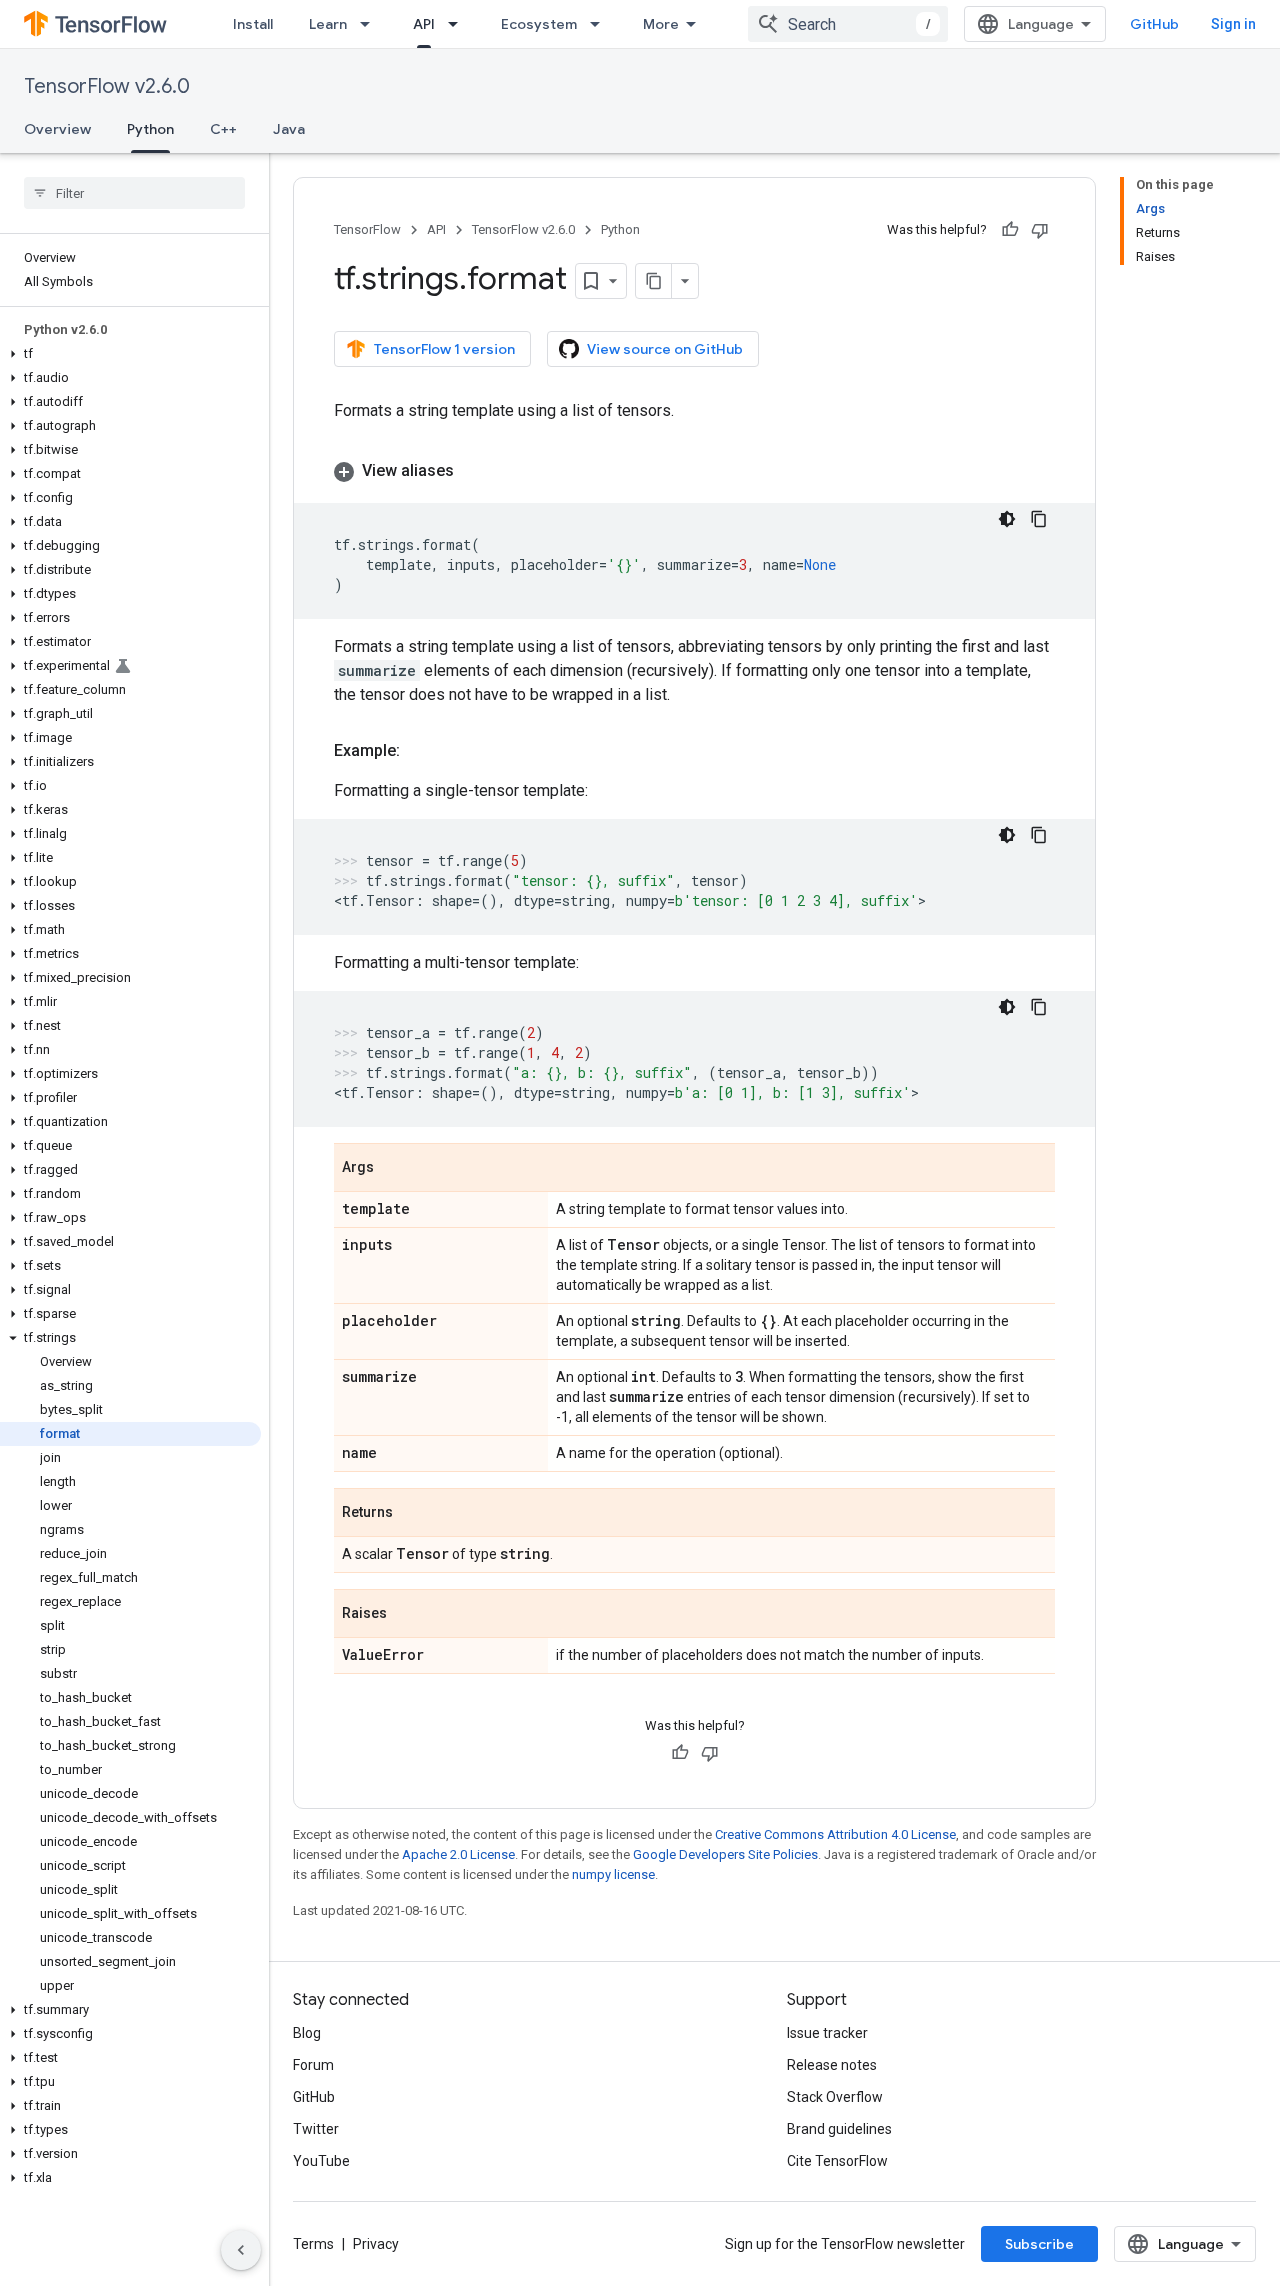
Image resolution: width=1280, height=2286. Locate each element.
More (661, 24)
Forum (313, 2065)
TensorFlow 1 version (444, 349)
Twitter (316, 2129)
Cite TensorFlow (837, 2161)
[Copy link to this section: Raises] (407, 1615)
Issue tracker (827, 2033)
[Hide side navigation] (241, 2250)
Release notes (832, 2065)
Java (289, 129)
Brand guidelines (839, 2129)
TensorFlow (367, 229)
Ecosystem (539, 24)
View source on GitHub (665, 349)
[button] (130, 354)
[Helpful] (1010, 230)
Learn (328, 24)
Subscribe (1039, 2244)
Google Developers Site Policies (725, 1854)
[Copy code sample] (1039, 519)
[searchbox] (134, 193)
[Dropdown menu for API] (459, 24)
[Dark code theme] (1007, 519)
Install (253, 24)
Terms (313, 2244)
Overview (57, 129)
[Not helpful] (1040, 230)
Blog (307, 2033)
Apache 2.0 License (458, 1854)
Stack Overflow (835, 2097)
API (424, 24)
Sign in (1233, 24)
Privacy (376, 2244)
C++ (223, 129)
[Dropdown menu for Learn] (371, 24)
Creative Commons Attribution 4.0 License (835, 1834)
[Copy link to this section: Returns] (413, 1514)
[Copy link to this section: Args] (394, 1169)
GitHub (1154, 24)
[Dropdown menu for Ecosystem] (601, 24)
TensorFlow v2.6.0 (107, 86)
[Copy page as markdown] (654, 281)
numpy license (613, 1874)
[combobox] (848, 24)
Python (150, 129)
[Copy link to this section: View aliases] (474, 471)
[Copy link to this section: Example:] (420, 751)
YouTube (321, 2161)
